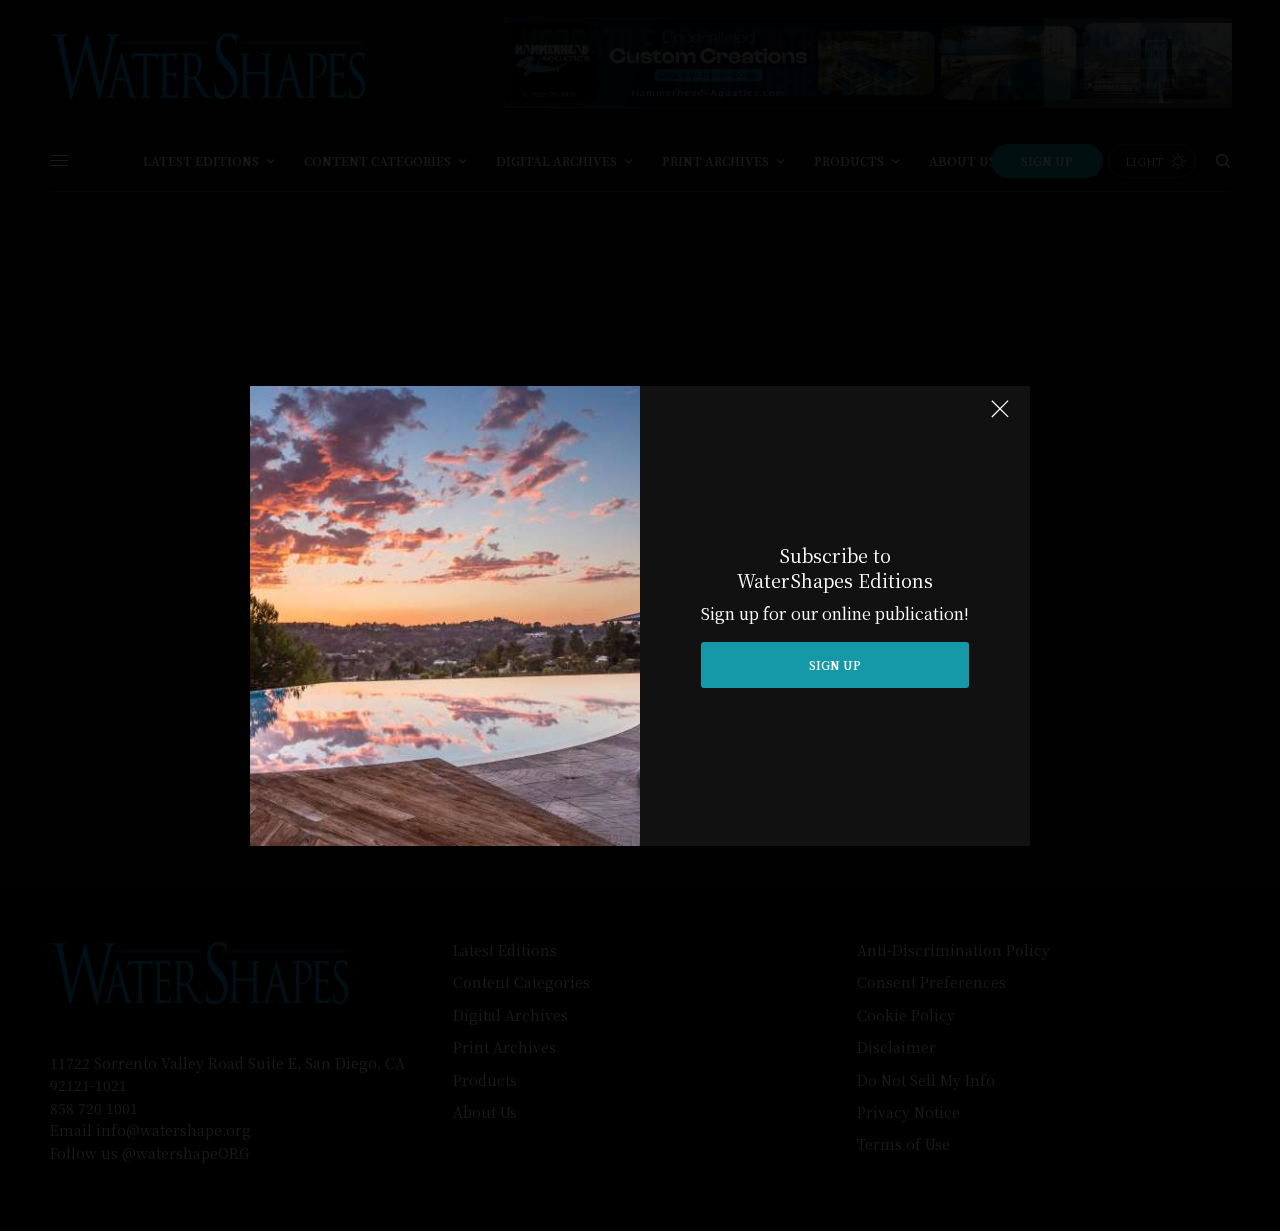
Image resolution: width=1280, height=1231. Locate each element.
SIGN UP (835, 664)
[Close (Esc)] (1000, 418)
